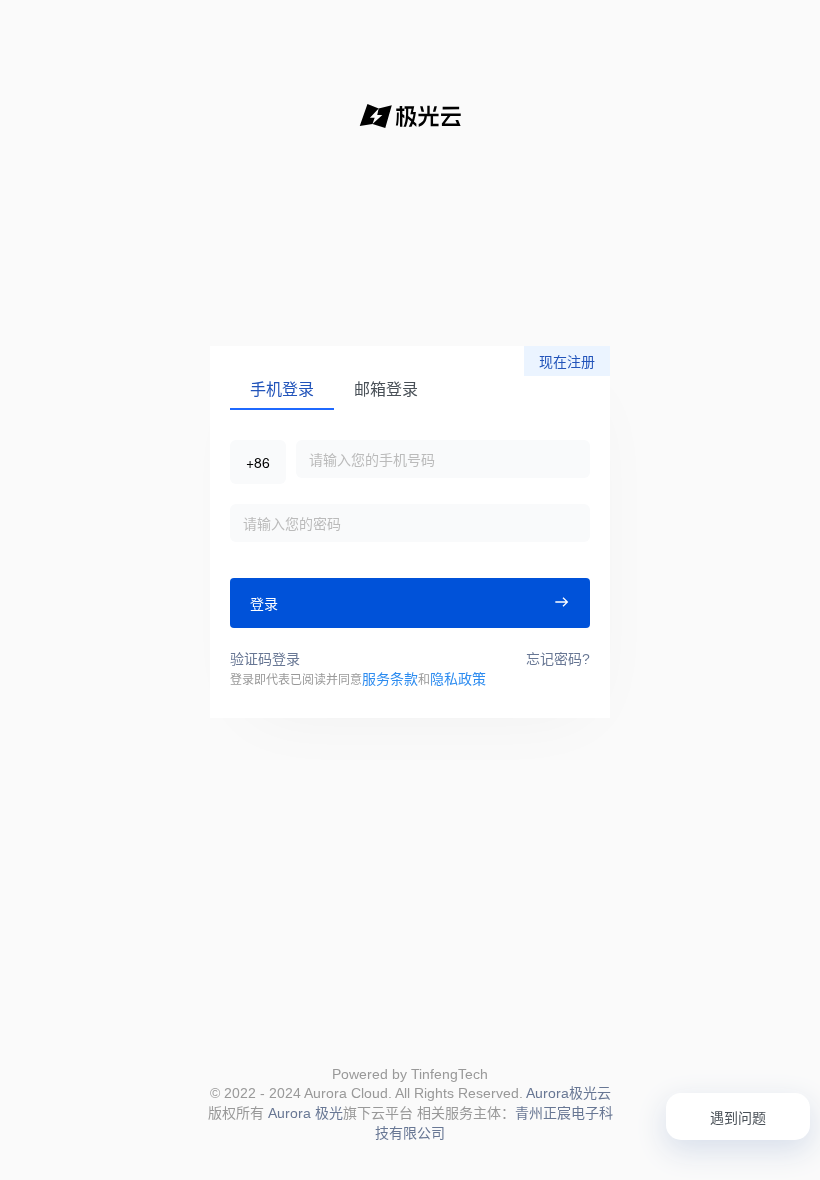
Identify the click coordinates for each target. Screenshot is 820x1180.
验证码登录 (265, 659)
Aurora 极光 (305, 1113)
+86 (258, 462)
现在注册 (567, 362)
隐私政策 (458, 679)
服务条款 (390, 679)
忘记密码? (558, 659)
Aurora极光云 (568, 1093)
